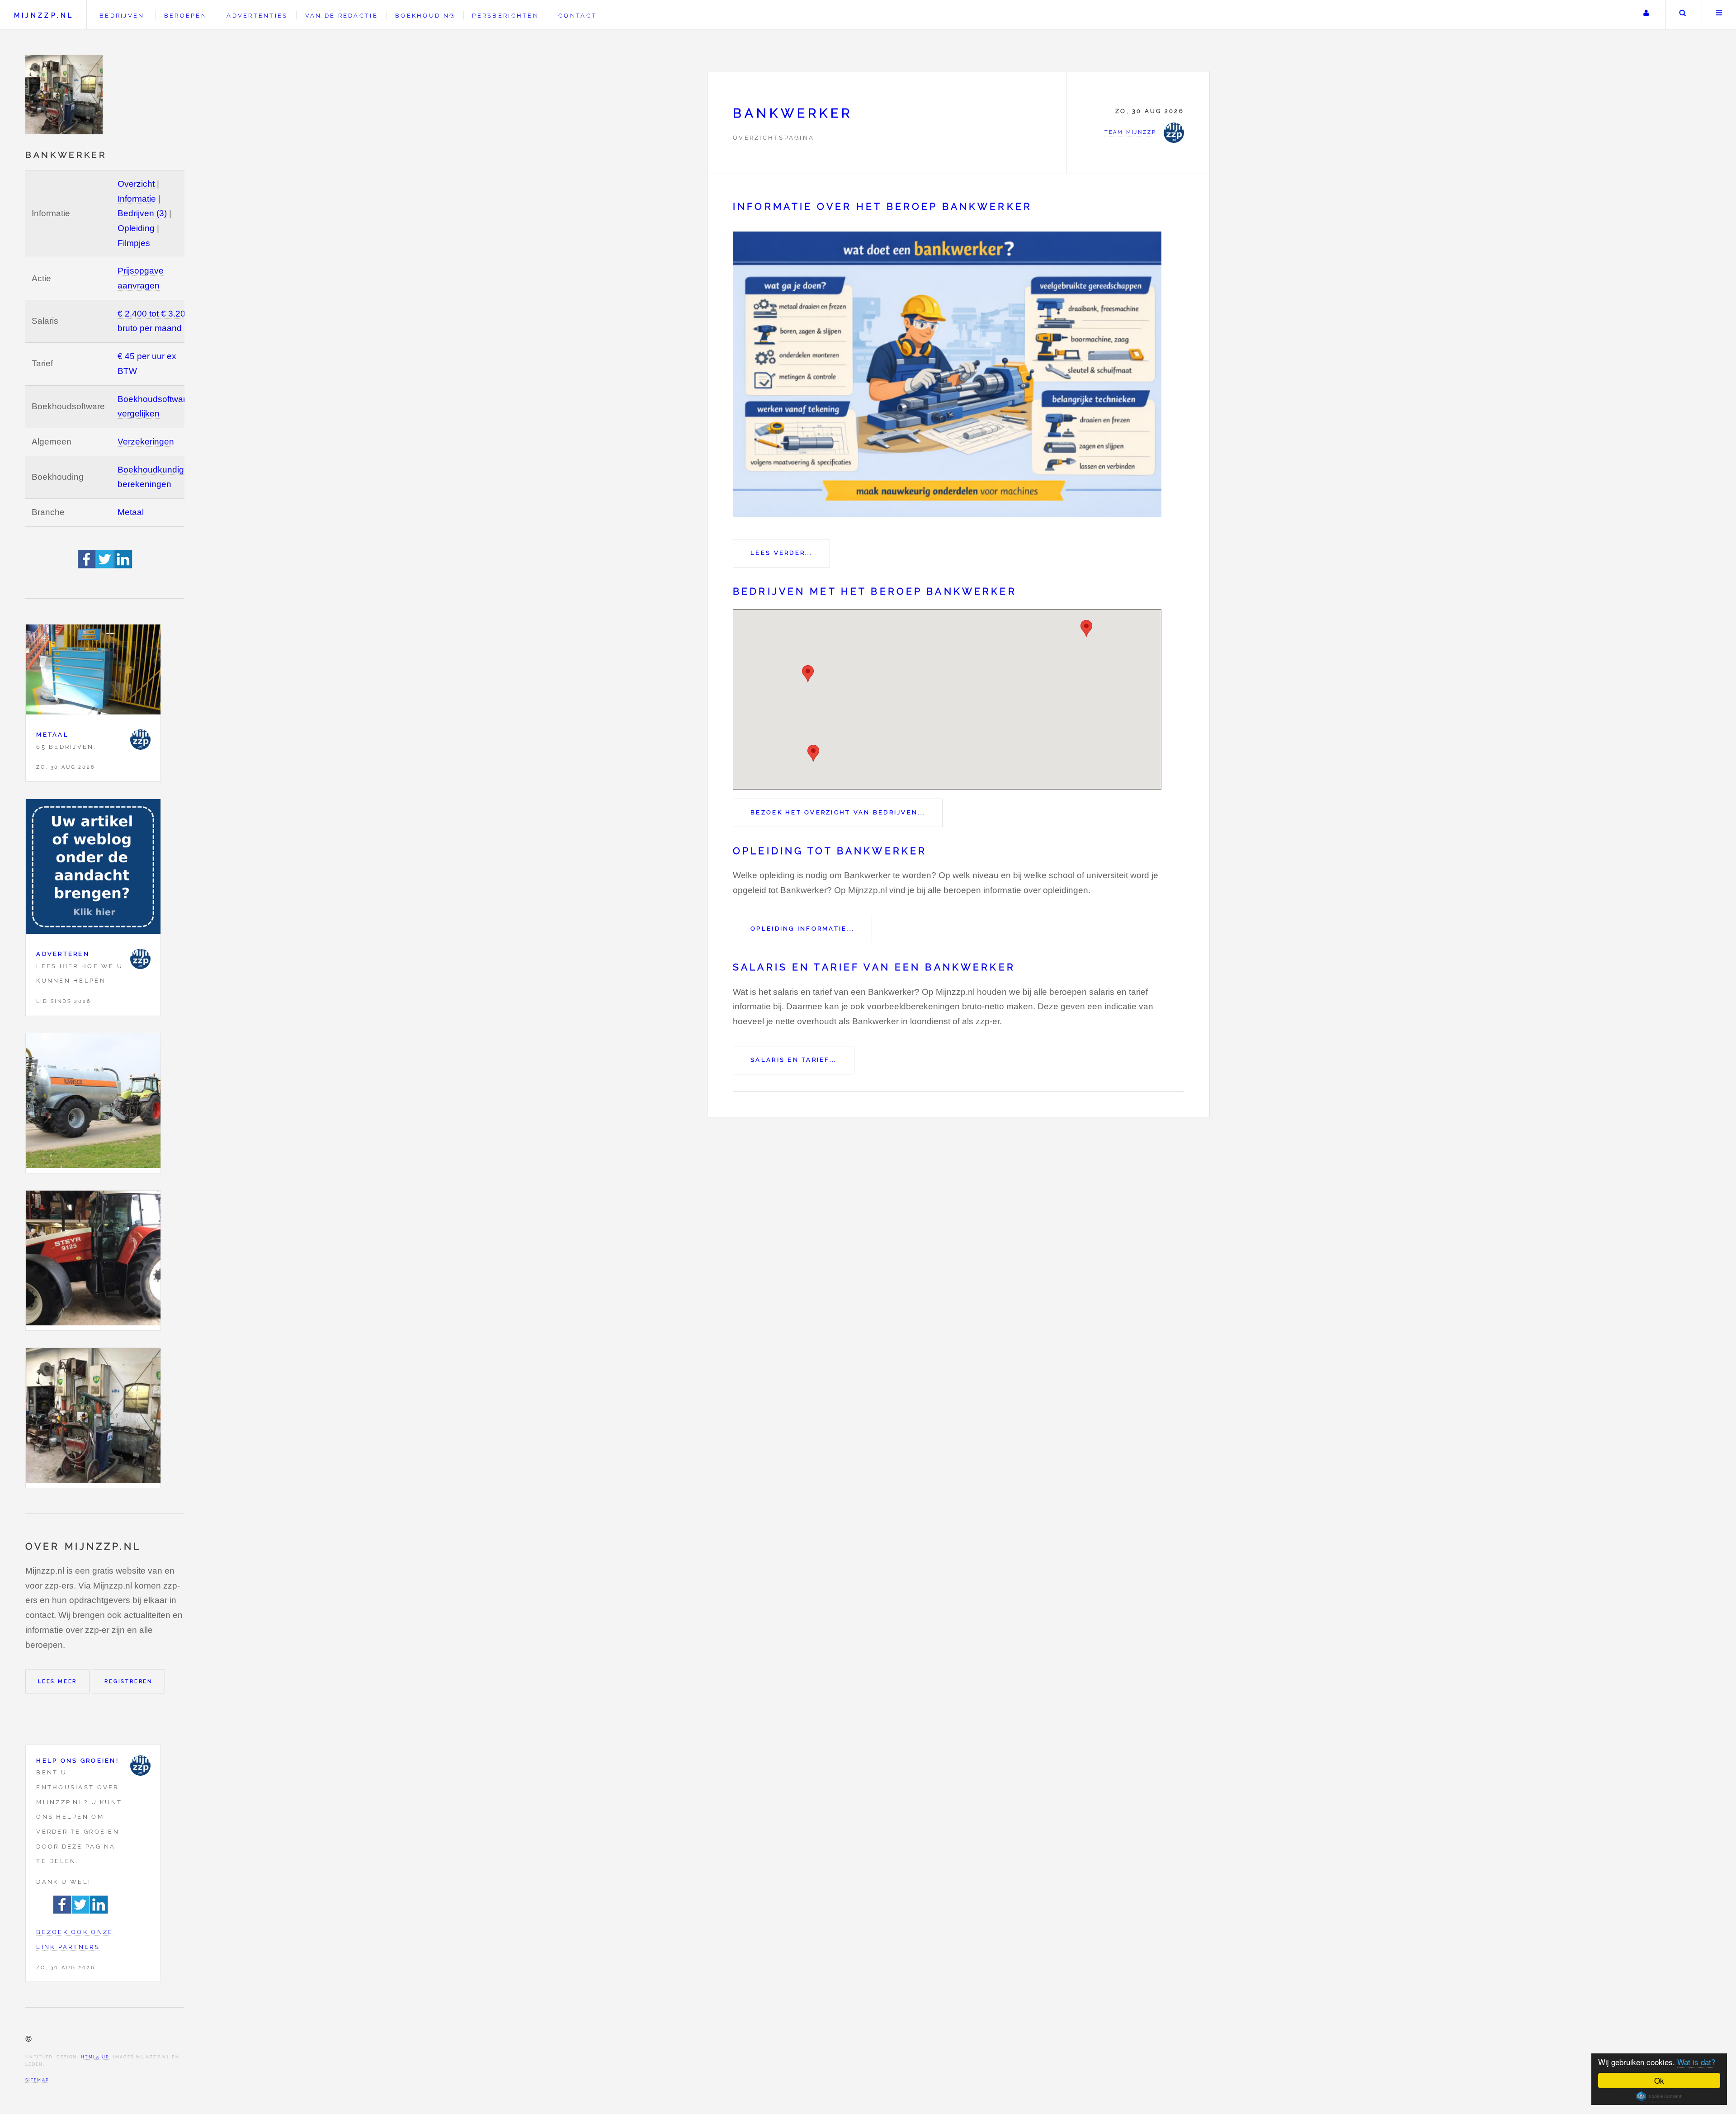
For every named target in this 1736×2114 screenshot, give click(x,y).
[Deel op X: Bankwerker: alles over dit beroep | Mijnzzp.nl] (105, 565)
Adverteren (63, 954)
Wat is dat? (1696, 2062)
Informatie (137, 199)
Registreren (128, 1681)
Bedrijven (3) (142, 213)
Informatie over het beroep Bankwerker (882, 207)
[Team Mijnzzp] (140, 740)
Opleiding (136, 228)
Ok (1659, 2080)
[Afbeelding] (93, 1103)
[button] (1086, 628)
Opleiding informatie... (802, 929)
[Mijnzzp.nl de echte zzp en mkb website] (65, 95)
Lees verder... (781, 553)
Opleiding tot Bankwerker (830, 851)
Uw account (1646, 15)
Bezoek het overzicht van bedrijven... (838, 812)
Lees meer (57, 1681)
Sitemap (37, 2080)
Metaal (131, 512)
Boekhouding (425, 16)
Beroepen (186, 16)
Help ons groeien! (78, 1761)
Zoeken (1683, 15)
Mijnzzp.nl (44, 15)
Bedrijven (122, 16)
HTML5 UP (95, 2057)
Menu (1719, 15)
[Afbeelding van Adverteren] (93, 869)
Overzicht (136, 184)
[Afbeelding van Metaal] (93, 672)
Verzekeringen (146, 442)
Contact (578, 16)
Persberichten (505, 16)
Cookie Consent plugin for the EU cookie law (1659, 2096)
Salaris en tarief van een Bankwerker (874, 967)
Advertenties (257, 16)
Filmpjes (134, 243)
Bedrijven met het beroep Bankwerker (875, 591)
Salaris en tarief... (793, 1060)
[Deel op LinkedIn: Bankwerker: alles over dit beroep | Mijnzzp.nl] (123, 565)
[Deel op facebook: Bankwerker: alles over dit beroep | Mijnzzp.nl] (87, 565)
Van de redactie (342, 16)
